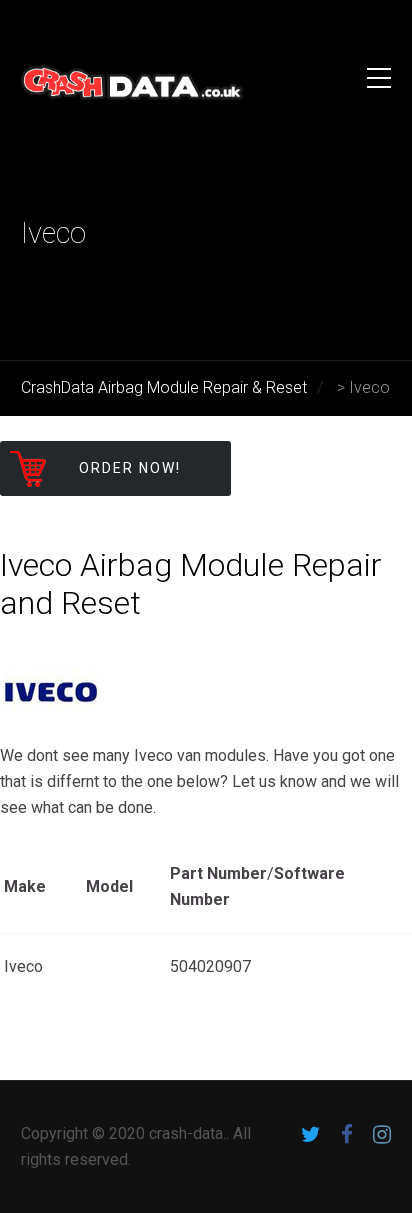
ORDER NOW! (130, 468)
